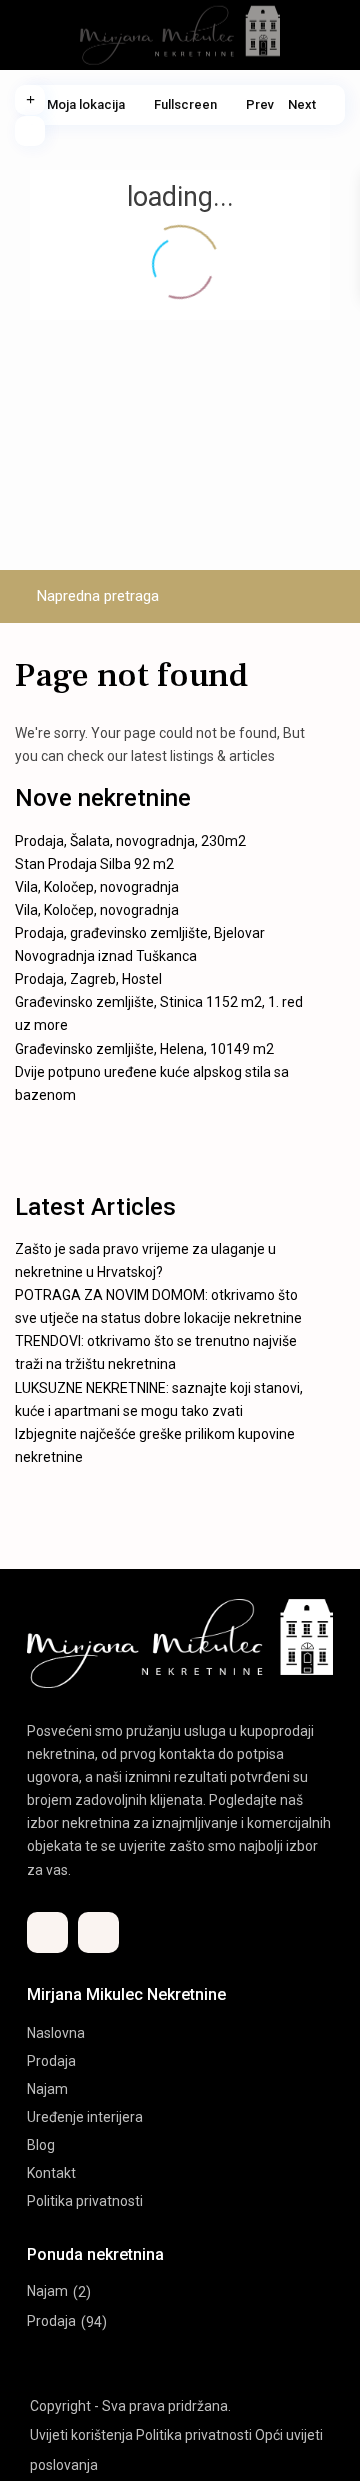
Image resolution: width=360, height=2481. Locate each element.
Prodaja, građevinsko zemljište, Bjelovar (140, 933)
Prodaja (51, 2061)
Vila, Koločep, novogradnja (97, 887)
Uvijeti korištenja (81, 2435)
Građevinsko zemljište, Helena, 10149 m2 (144, 1049)
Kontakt (51, 2173)
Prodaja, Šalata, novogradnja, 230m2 (130, 841)
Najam (47, 2089)
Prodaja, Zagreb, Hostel (88, 979)
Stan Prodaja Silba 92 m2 (94, 864)
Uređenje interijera (85, 2117)
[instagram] (98, 1932)
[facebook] (47, 1932)
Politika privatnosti (85, 2201)
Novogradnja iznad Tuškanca (106, 956)
